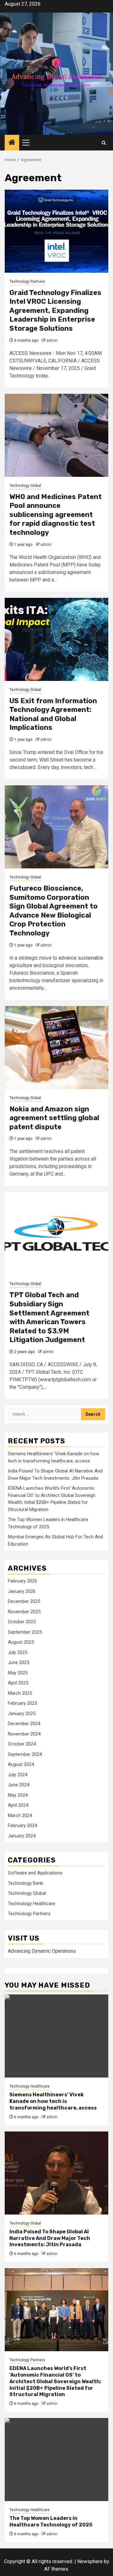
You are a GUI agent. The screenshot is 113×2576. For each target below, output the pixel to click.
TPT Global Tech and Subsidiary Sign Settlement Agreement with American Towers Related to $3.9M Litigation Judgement (49, 1317)
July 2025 (18, 1652)
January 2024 (22, 1836)
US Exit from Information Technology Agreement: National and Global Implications (53, 714)
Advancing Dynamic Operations (42, 1951)
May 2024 (18, 1795)
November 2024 (24, 1734)
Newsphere (90, 2561)
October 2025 (22, 1622)
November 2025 (24, 1612)
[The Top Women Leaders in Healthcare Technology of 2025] (56, 2460)
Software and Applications (35, 1873)
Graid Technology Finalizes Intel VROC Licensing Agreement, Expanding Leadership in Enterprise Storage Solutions (55, 311)
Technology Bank (25, 1883)
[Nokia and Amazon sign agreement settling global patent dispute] (56, 1048)
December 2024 (24, 1724)
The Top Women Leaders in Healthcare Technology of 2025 (51, 2521)
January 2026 (22, 1591)
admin (52, 340)
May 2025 (18, 1673)
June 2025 (19, 1662)
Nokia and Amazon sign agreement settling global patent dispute (54, 1118)
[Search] (104, 143)
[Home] (12, 143)
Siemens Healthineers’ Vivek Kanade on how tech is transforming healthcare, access (53, 2101)
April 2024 (18, 1805)
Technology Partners (27, 282)
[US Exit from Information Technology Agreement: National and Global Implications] (56, 639)
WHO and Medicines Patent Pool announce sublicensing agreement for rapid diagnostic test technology (56, 515)
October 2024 (22, 1744)
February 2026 (22, 1581)
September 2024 (25, 1754)
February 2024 (22, 1825)
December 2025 (24, 1601)
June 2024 (19, 1785)
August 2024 (21, 1764)
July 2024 (18, 1775)
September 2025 (25, 1632)
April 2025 (18, 1683)
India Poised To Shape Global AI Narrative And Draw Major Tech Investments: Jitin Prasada (50, 2238)
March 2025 (20, 1693)
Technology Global (25, 486)
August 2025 (21, 1642)
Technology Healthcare (32, 1904)
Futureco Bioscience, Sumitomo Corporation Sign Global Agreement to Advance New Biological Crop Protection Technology (54, 911)
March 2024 (20, 1815)
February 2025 (22, 1703)
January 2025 (22, 1714)
